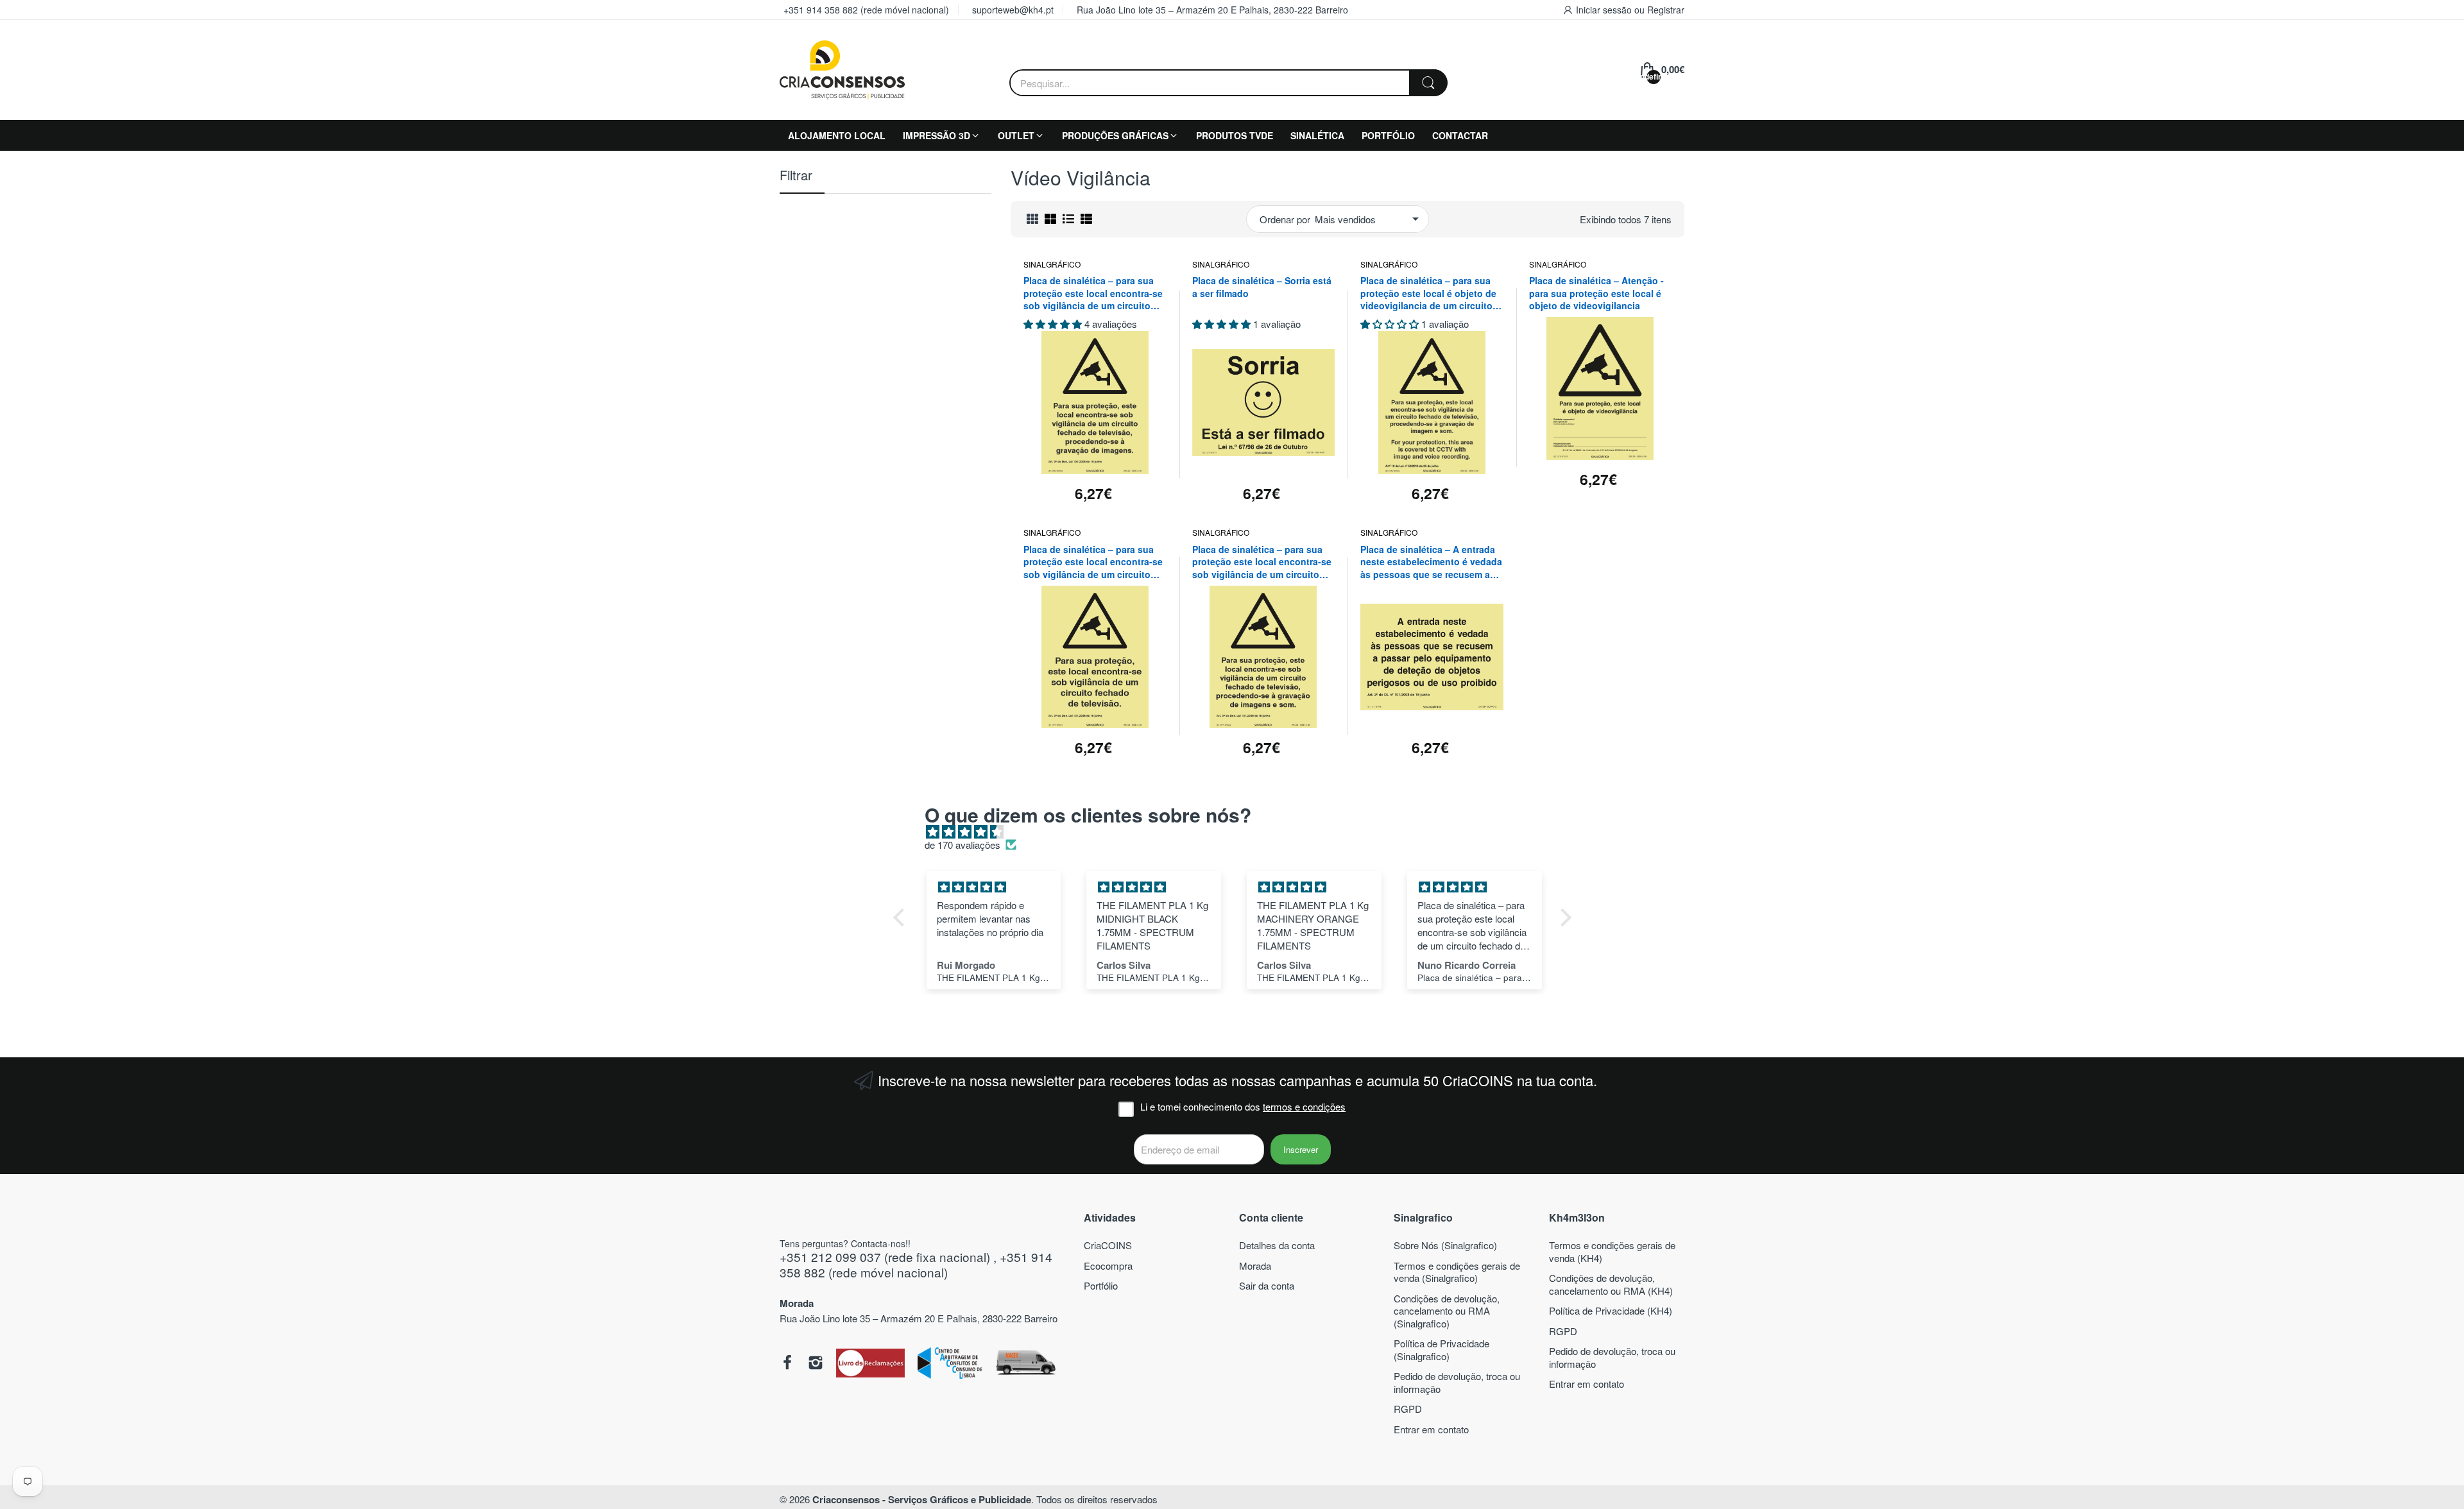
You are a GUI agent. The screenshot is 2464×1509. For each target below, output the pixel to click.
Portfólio (1101, 1285)
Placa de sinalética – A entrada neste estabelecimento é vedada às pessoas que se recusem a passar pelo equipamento (1431, 562)
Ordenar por (1285, 219)
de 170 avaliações (963, 845)
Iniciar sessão (1605, 10)
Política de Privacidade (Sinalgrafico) (1442, 1350)
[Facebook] (787, 1364)
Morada (1255, 1266)
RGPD (1408, 1409)
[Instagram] (816, 1364)
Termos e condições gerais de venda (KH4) (1612, 1251)
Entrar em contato (1431, 1429)
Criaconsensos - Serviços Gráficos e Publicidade (922, 1499)
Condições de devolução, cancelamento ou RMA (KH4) (1611, 1284)
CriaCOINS (1108, 1245)
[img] (1239, 832)
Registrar (1666, 10)
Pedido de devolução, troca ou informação (1457, 1382)
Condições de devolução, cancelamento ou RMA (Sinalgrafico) (1447, 1311)
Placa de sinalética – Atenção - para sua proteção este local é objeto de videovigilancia (1596, 293)
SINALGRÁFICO (1052, 264)
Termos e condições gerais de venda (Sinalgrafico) (1457, 1272)
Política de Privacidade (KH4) (1611, 1310)
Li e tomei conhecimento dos (1243, 1107)
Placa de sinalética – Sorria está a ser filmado (1262, 287)
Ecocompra (1108, 1266)
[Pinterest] (870, 1364)
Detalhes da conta (1277, 1245)
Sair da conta (1267, 1285)
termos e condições (1304, 1106)
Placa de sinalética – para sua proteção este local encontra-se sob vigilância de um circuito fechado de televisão (1093, 562)
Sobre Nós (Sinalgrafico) (1445, 1245)
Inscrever (1301, 1149)
